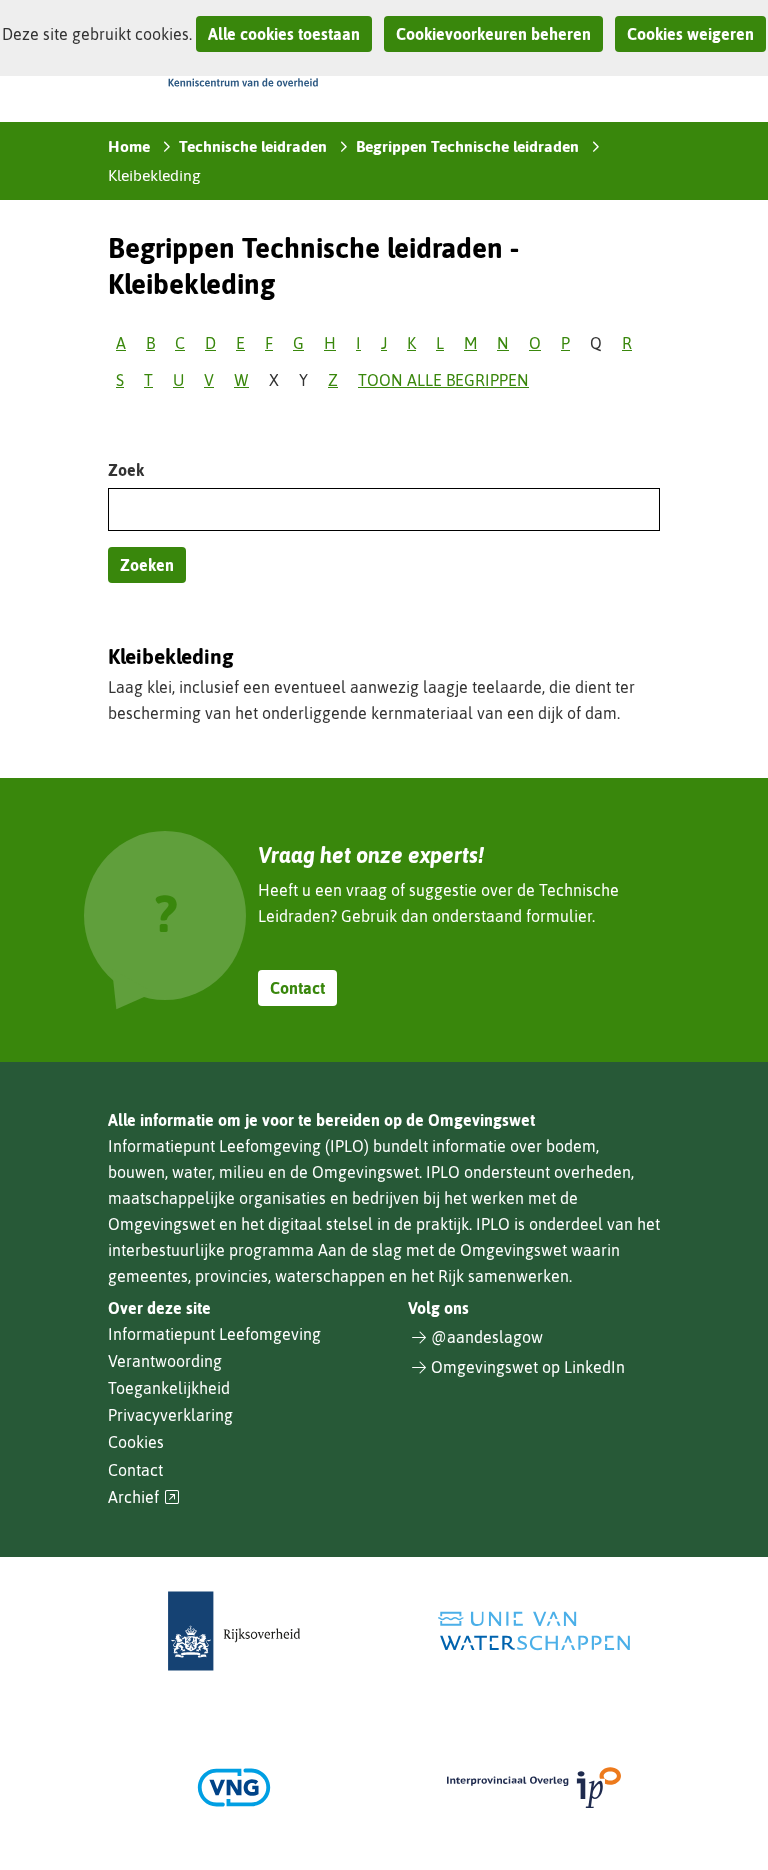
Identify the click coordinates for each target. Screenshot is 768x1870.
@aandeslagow (487, 1337)
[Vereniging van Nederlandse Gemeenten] (234, 1787)
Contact (297, 988)
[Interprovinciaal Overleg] (534, 1787)
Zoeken (147, 565)
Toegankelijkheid (169, 1388)
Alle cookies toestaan (284, 34)
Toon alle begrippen (443, 380)
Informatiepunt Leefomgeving (214, 1334)
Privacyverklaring (170, 1415)
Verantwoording (165, 1361)
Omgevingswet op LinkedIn (528, 1367)
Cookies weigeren (690, 34)
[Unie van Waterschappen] (534, 1631)
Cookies (136, 1442)
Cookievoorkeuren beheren (493, 34)
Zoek (126, 470)
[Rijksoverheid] (234, 1631)
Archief (144, 1497)
